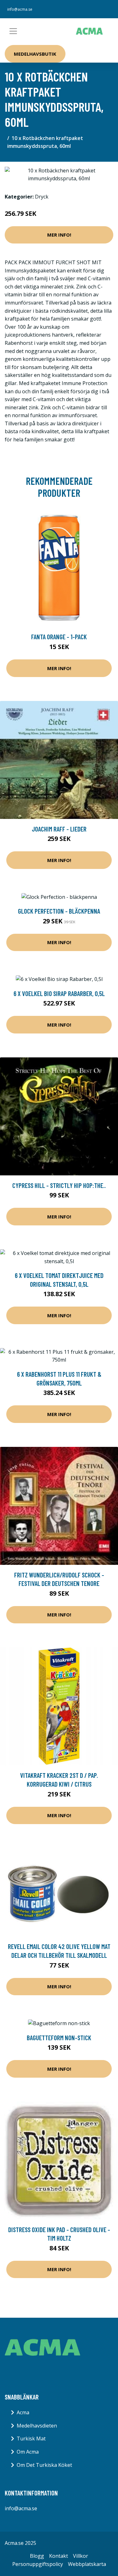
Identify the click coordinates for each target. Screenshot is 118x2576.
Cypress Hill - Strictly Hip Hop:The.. (59, 1185)
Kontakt (59, 2556)
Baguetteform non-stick (59, 2038)
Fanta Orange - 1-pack (59, 637)
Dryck (42, 197)
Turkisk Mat (31, 2439)
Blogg (37, 2556)
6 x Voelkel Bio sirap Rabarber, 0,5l (59, 993)
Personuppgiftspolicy (38, 2564)
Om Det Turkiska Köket (44, 2465)
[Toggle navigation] (13, 31)
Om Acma (28, 2452)
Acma (23, 2412)
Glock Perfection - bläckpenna (59, 911)
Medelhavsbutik (35, 54)
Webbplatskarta (87, 2564)
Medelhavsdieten (37, 2426)
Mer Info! (59, 235)
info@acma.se (20, 9)
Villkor (81, 2556)
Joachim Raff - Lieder (59, 829)
